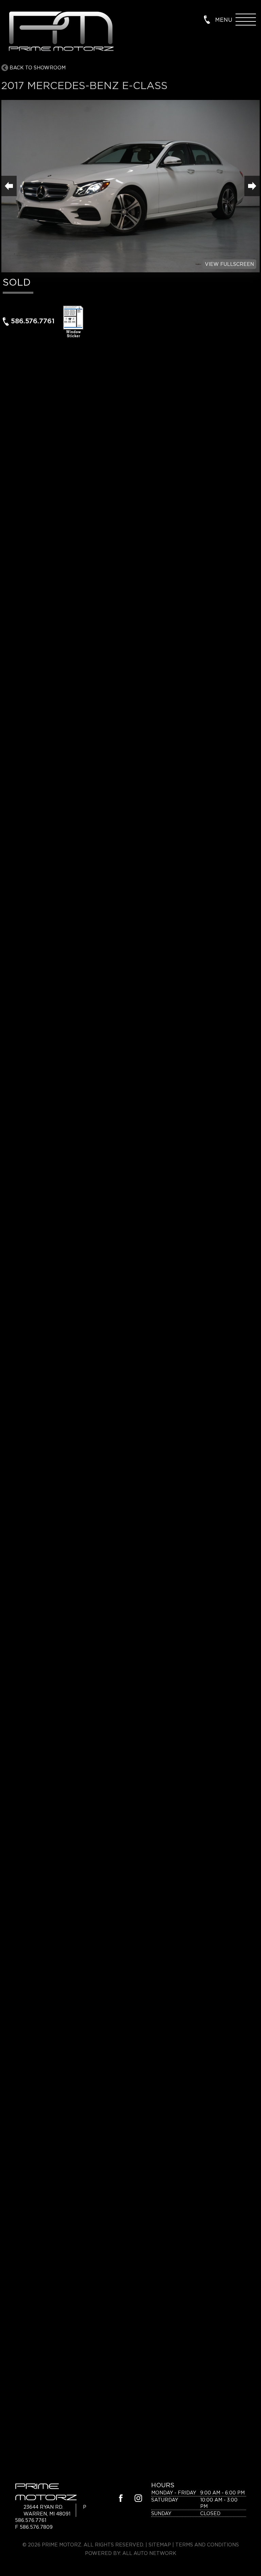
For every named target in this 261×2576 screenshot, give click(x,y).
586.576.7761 (33, 321)
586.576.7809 (36, 2527)
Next (252, 186)
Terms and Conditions (207, 2545)
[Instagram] (138, 2499)
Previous (9, 186)
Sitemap (160, 2545)
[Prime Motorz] (60, 32)
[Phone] (207, 19)
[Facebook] (121, 2499)
